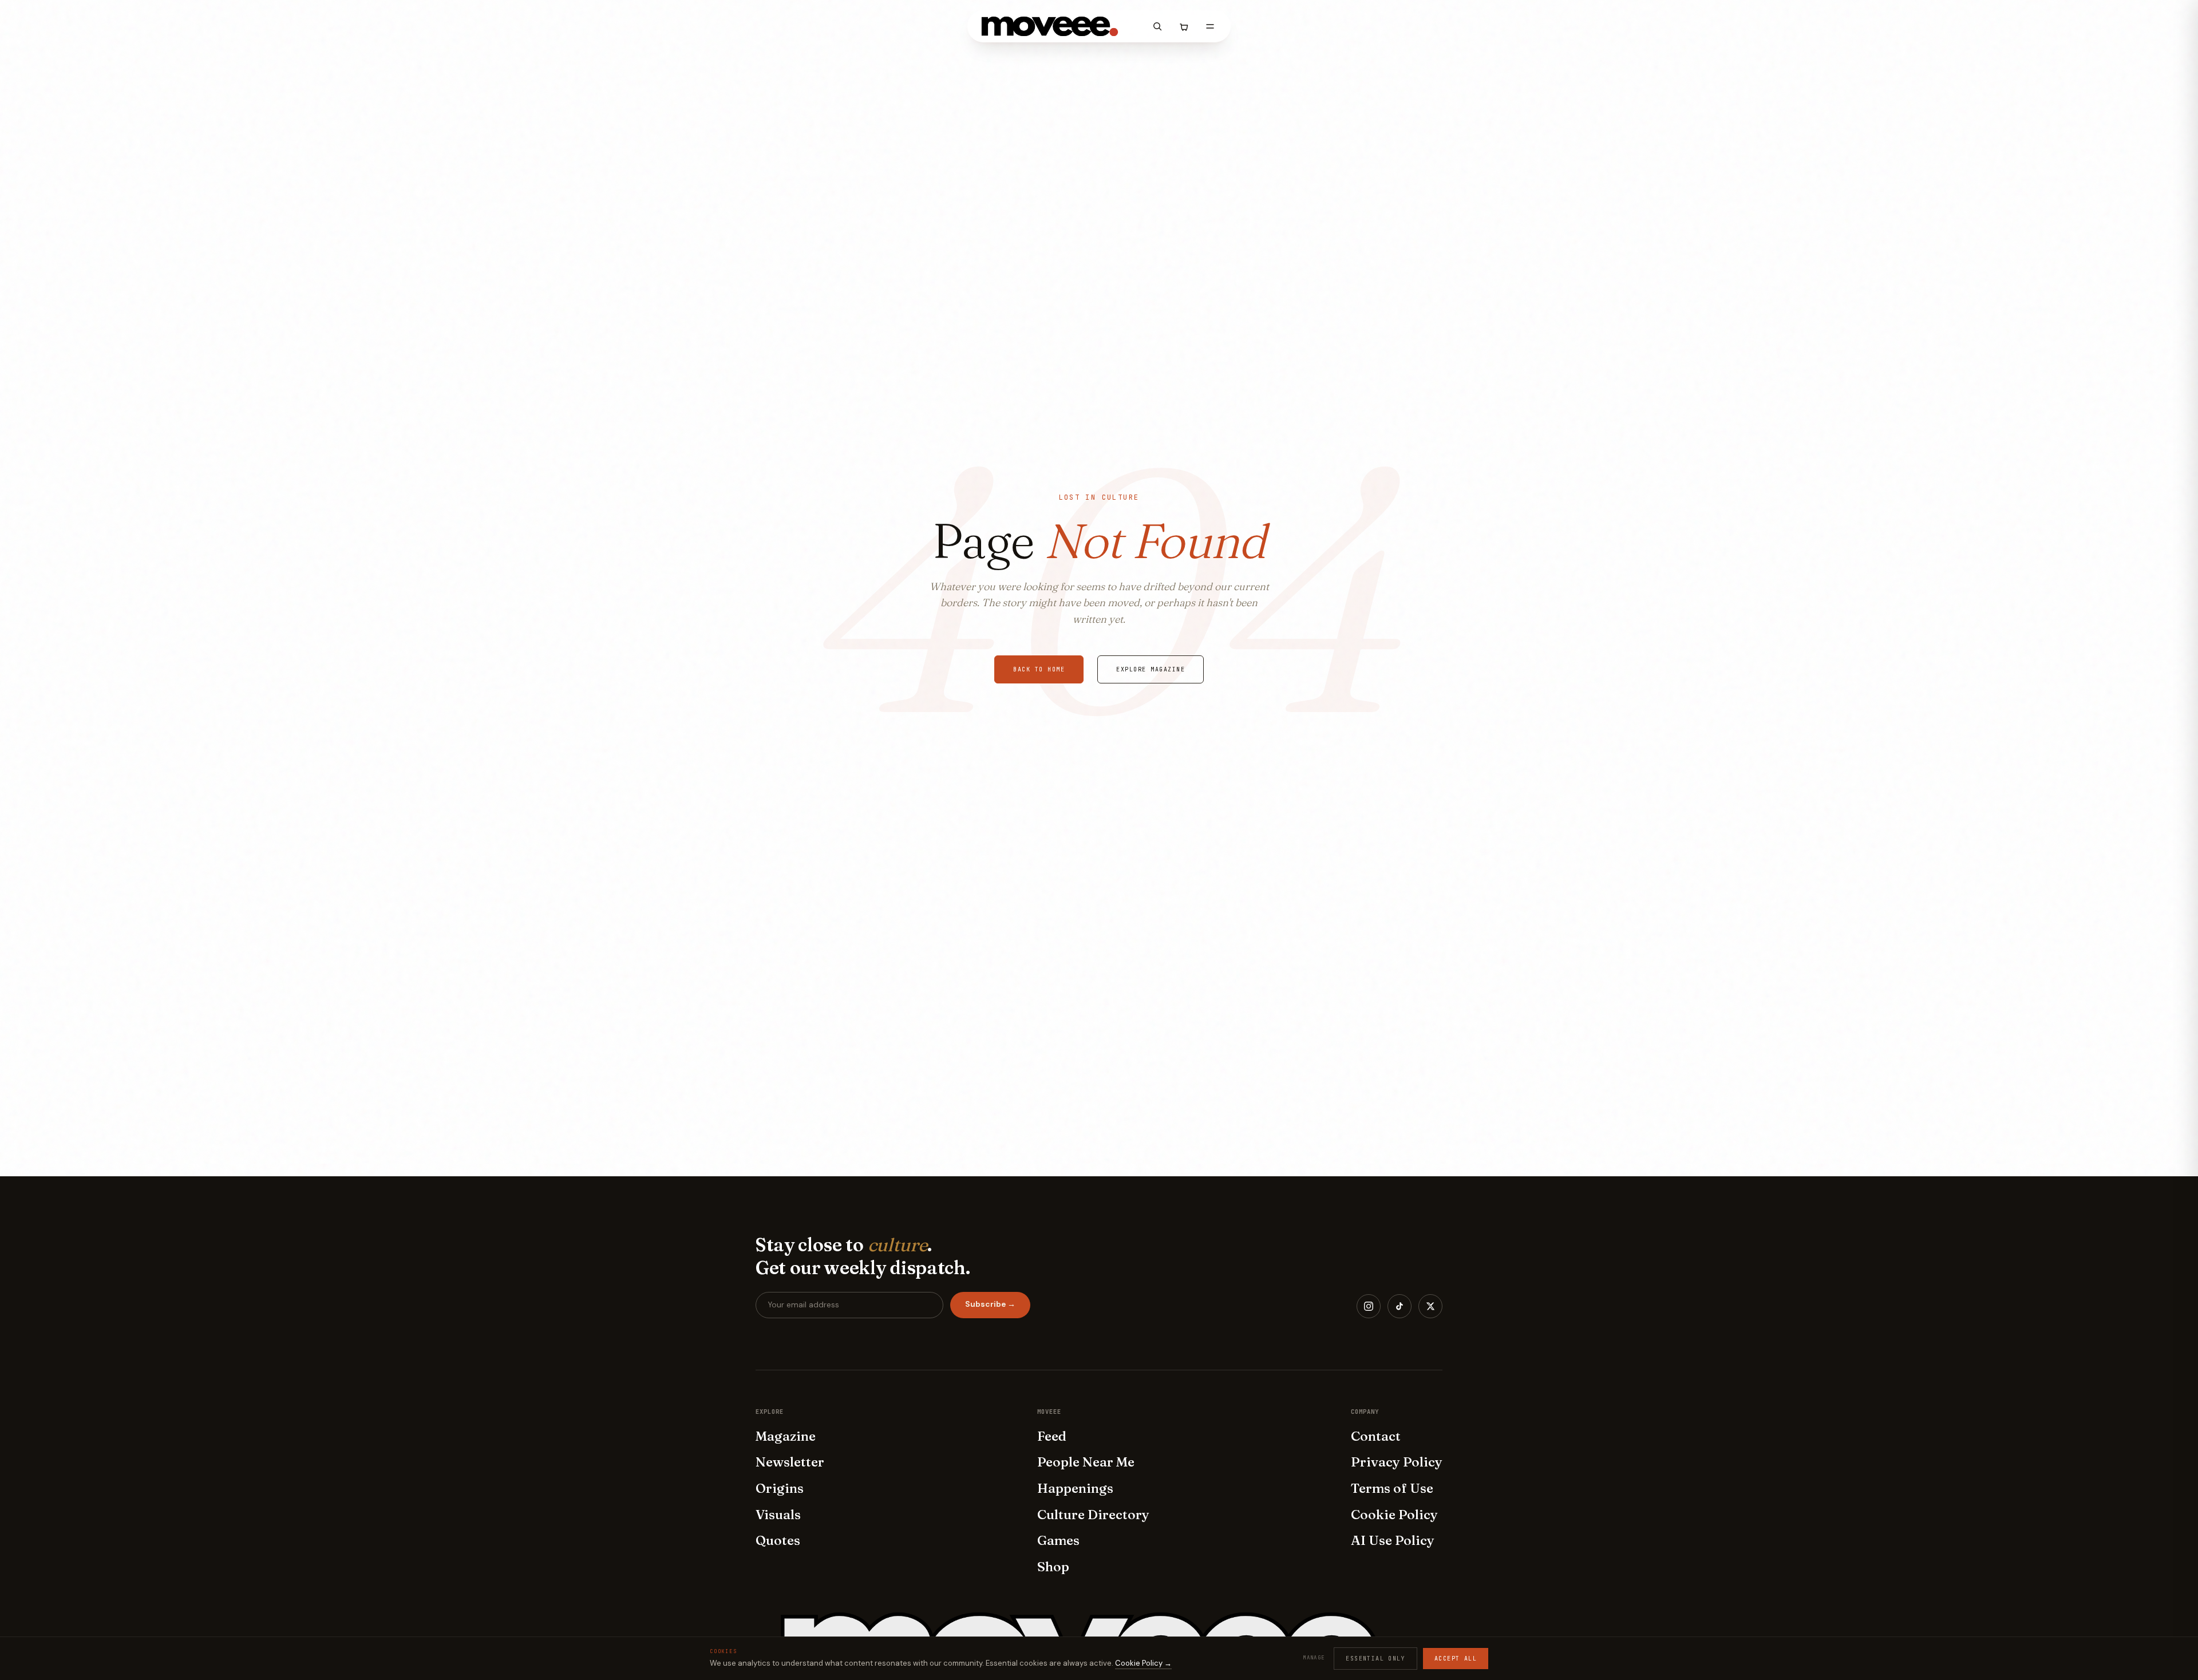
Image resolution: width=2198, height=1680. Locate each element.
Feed (1052, 1436)
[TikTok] (1400, 1306)
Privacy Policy (1397, 1462)
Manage (1314, 1658)
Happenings (1075, 1488)
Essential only (1375, 1659)
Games (1058, 1540)
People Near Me (1086, 1462)
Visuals (778, 1515)
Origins (780, 1488)
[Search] (1157, 26)
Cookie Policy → (1143, 1663)
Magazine (786, 1436)
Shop (1053, 1567)
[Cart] (1184, 26)
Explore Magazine (1151, 669)
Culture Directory (1093, 1515)
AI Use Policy (1393, 1540)
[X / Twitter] (1430, 1306)
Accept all (1456, 1659)
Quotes (778, 1540)
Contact (1376, 1436)
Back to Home (1039, 669)
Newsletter (790, 1462)
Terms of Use (1392, 1488)
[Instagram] (1369, 1306)
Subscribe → (990, 1304)
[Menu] (1210, 26)
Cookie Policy (1394, 1515)
